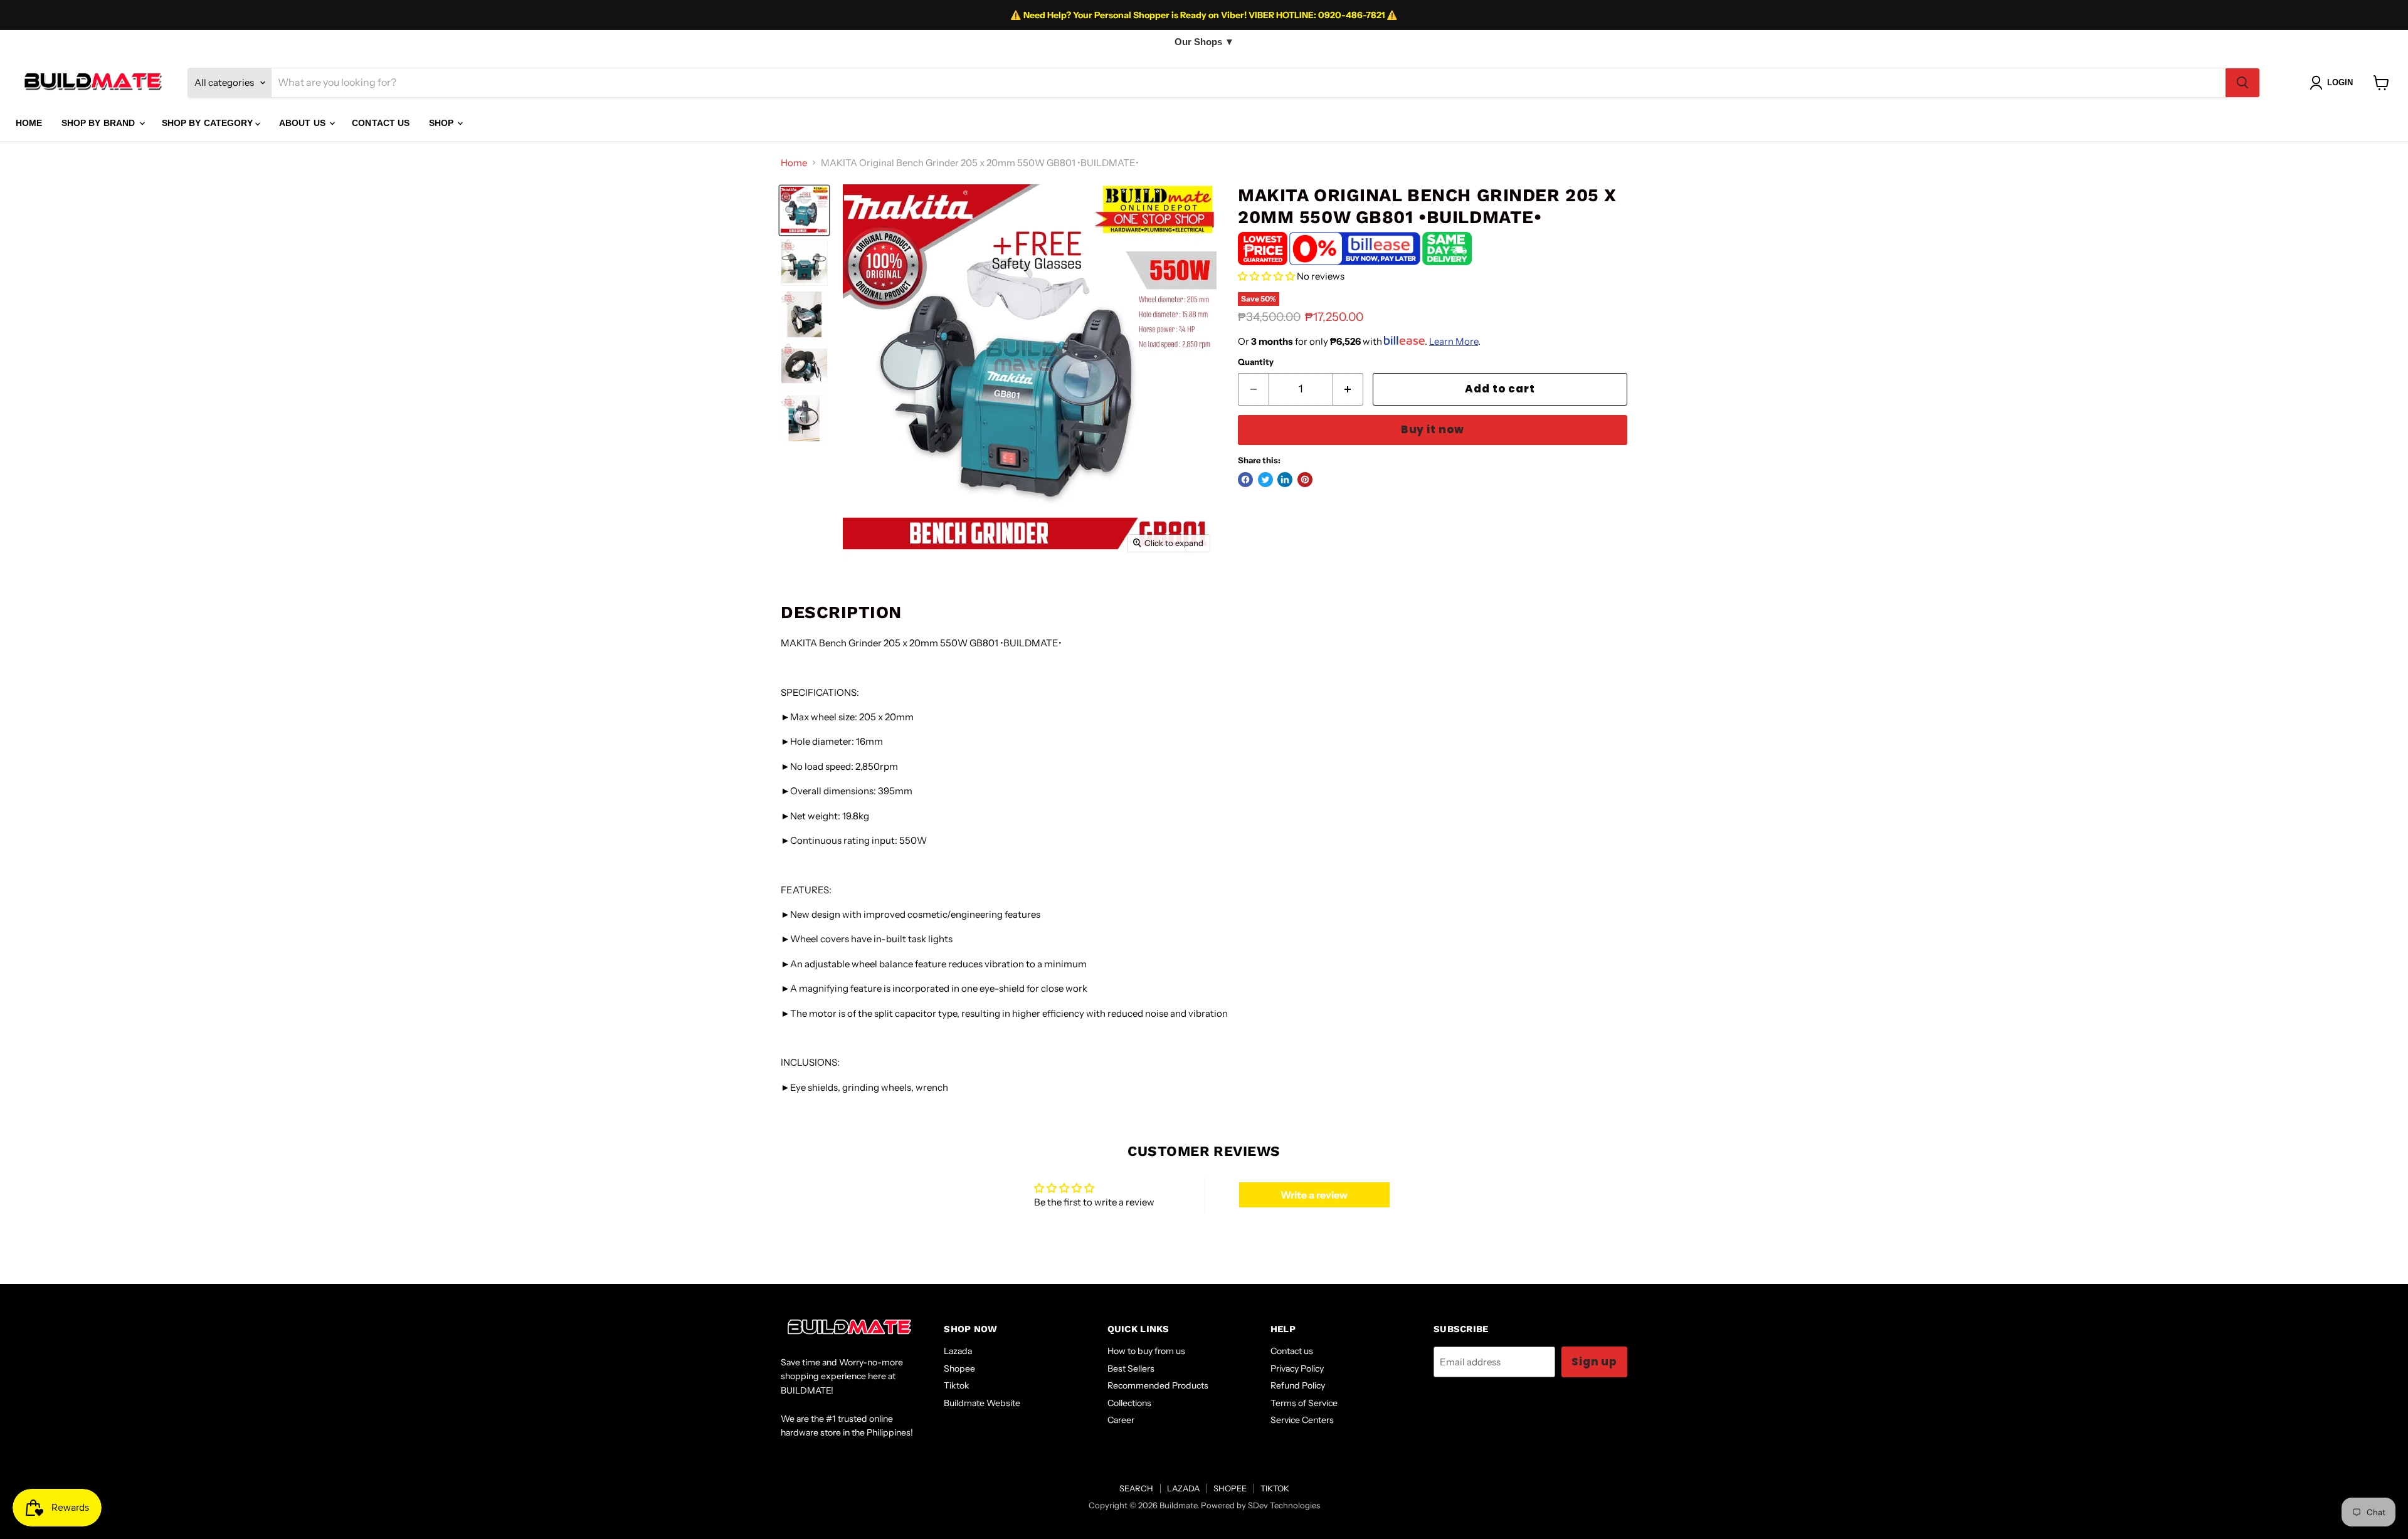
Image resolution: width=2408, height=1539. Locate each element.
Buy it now (1433, 429)
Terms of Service (1304, 1403)
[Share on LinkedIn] (1285, 480)
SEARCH (1136, 1488)
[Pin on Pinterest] (1305, 480)
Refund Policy (1298, 1385)
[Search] (2242, 83)
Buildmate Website (982, 1403)
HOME (29, 123)
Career (1121, 1420)
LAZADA (1183, 1488)
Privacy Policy (1297, 1368)
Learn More (1454, 341)
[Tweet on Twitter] (1265, 480)
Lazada (958, 1351)
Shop (443, 123)
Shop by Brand (100, 123)
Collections (1129, 1403)
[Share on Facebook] (1245, 480)
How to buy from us (1146, 1351)
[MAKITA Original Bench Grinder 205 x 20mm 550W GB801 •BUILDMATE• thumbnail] (804, 210)
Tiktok (957, 1385)
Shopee (959, 1368)
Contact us (1292, 1351)
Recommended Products (1158, 1385)
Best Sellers (1131, 1368)
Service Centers (1302, 1420)
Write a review (1314, 1195)
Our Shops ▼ (1204, 42)
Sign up (1594, 1362)
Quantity (1256, 362)
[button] (1266, 276)
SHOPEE (1230, 1488)
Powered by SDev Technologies (1260, 1505)
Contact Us (381, 123)
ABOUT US (304, 123)
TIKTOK (1275, 1488)
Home (794, 163)
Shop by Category (209, 123)
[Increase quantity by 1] (1349, 389)
